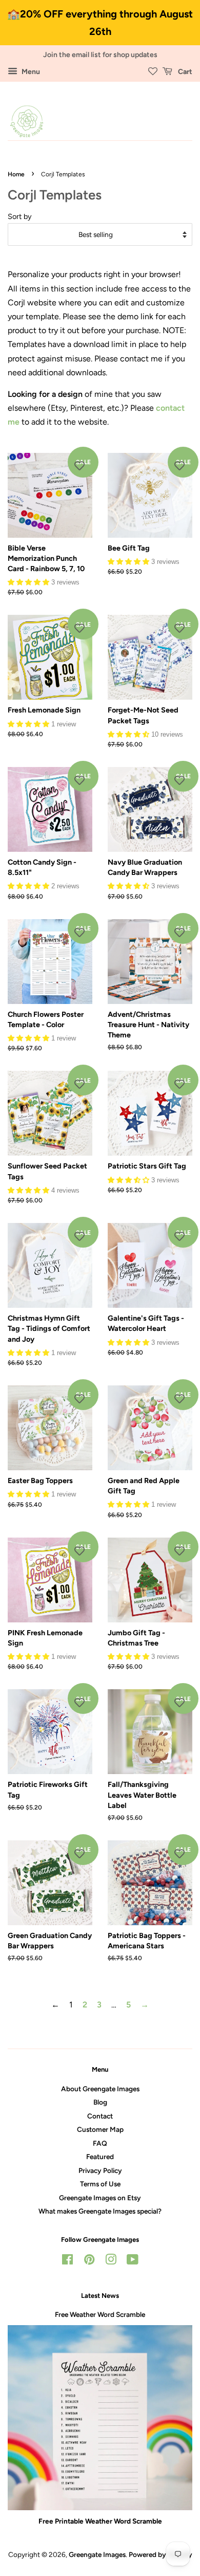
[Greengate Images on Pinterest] (89, 2261)
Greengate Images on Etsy (100, 2198)
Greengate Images (97, 2554)
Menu (30, 72)
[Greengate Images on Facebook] (67, 2261)
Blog (100, 2102)
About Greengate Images (100, 2089)
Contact (100, 2116)
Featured (100, 2157)
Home (16, 174)
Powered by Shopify (161, 2554)
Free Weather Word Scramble (100, 2314)
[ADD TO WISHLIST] (79, 466)
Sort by (20, 216)
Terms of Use (100, 2184)
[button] (29, 582)
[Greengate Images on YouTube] (133, 2261)
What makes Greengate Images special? (100, 2211)
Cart (184, 72)
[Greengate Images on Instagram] (111, 2261)
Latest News (100, 2296)
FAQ (100, 2143)
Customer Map (100, 2129)
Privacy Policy (100, 2170)
